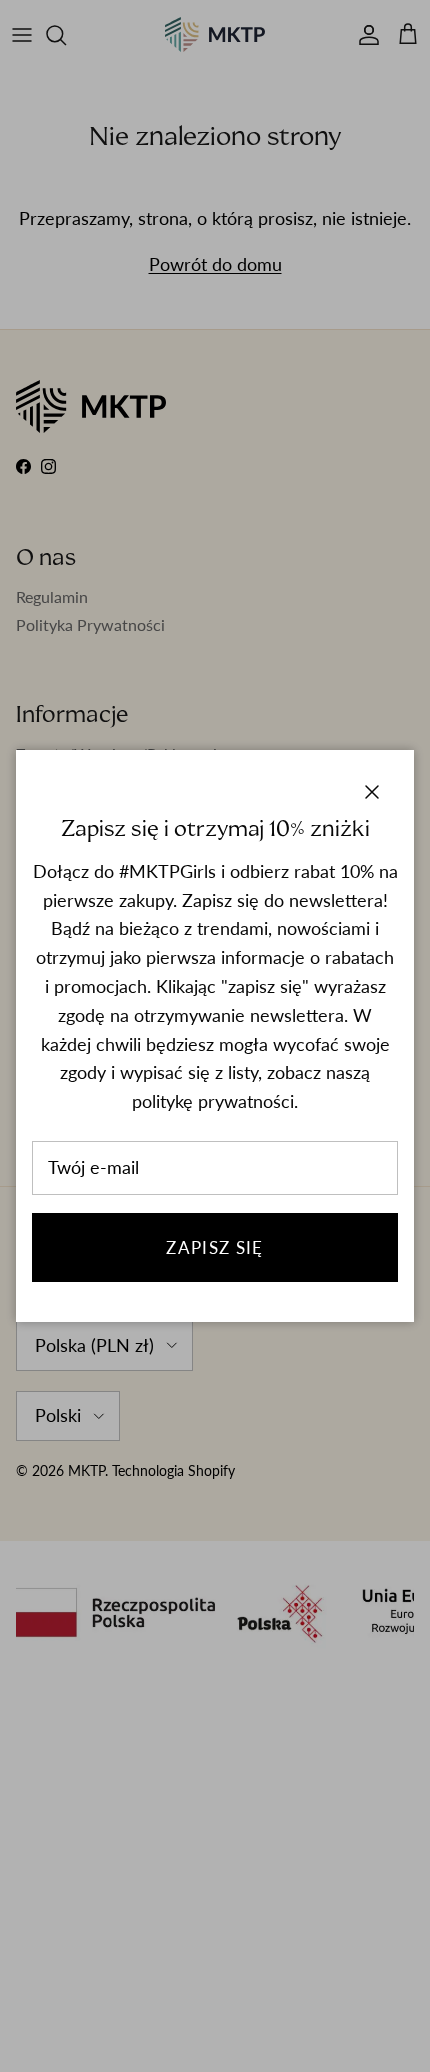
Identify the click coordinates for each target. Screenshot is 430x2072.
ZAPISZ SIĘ (215, 1247)
